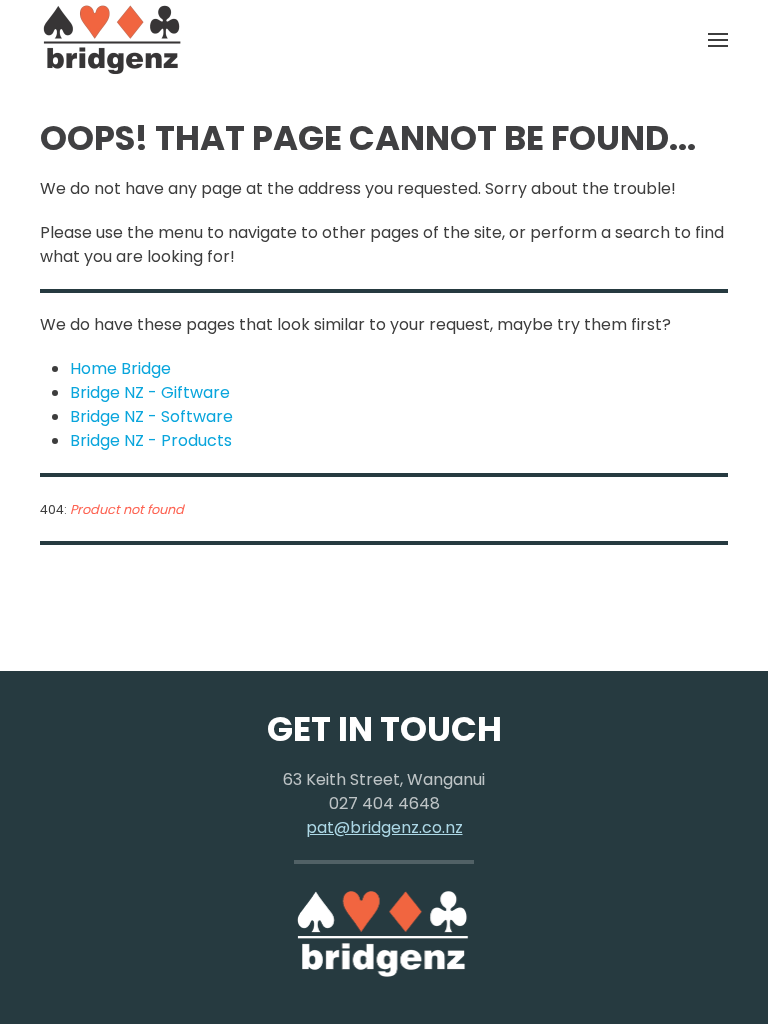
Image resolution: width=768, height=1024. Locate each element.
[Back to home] (113, 40)
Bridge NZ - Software (151, 416)
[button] (718, 40)
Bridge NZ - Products (151, 440)
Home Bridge (120, 368)
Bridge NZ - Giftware (150, 392)
